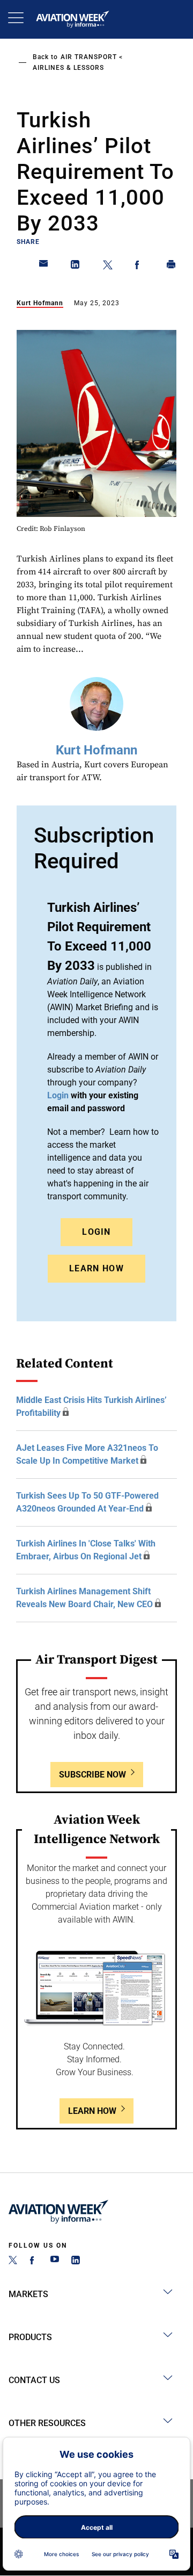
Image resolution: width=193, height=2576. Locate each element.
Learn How (96, 1268)
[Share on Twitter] (108, 267)
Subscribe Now (92, 1775)
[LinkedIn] (76, 2261)
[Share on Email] (44, 267)
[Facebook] (34, 2261)
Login (96, 1232)
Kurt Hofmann (40, 303)
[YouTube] (55, 2261)
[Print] (172, 267)
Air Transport (89, 57)
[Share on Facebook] (139, 267)
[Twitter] (13, 2261)
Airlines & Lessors (68, 68)
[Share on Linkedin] (76, 267)
